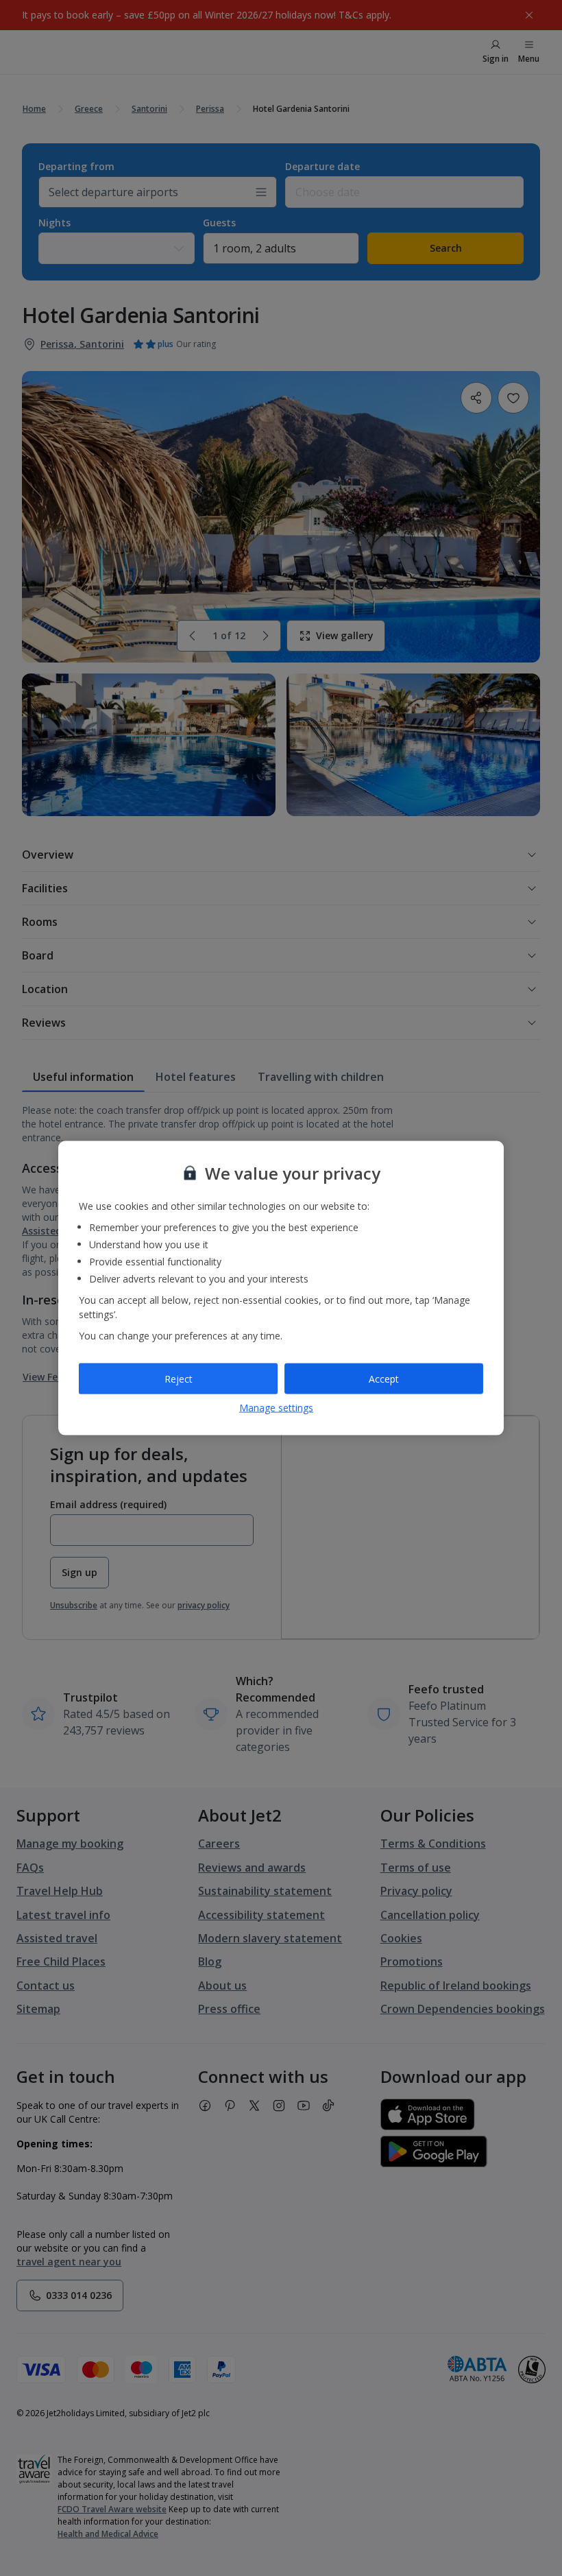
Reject (179, 1378)
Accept (384, 1378)
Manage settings (276, 1408)
